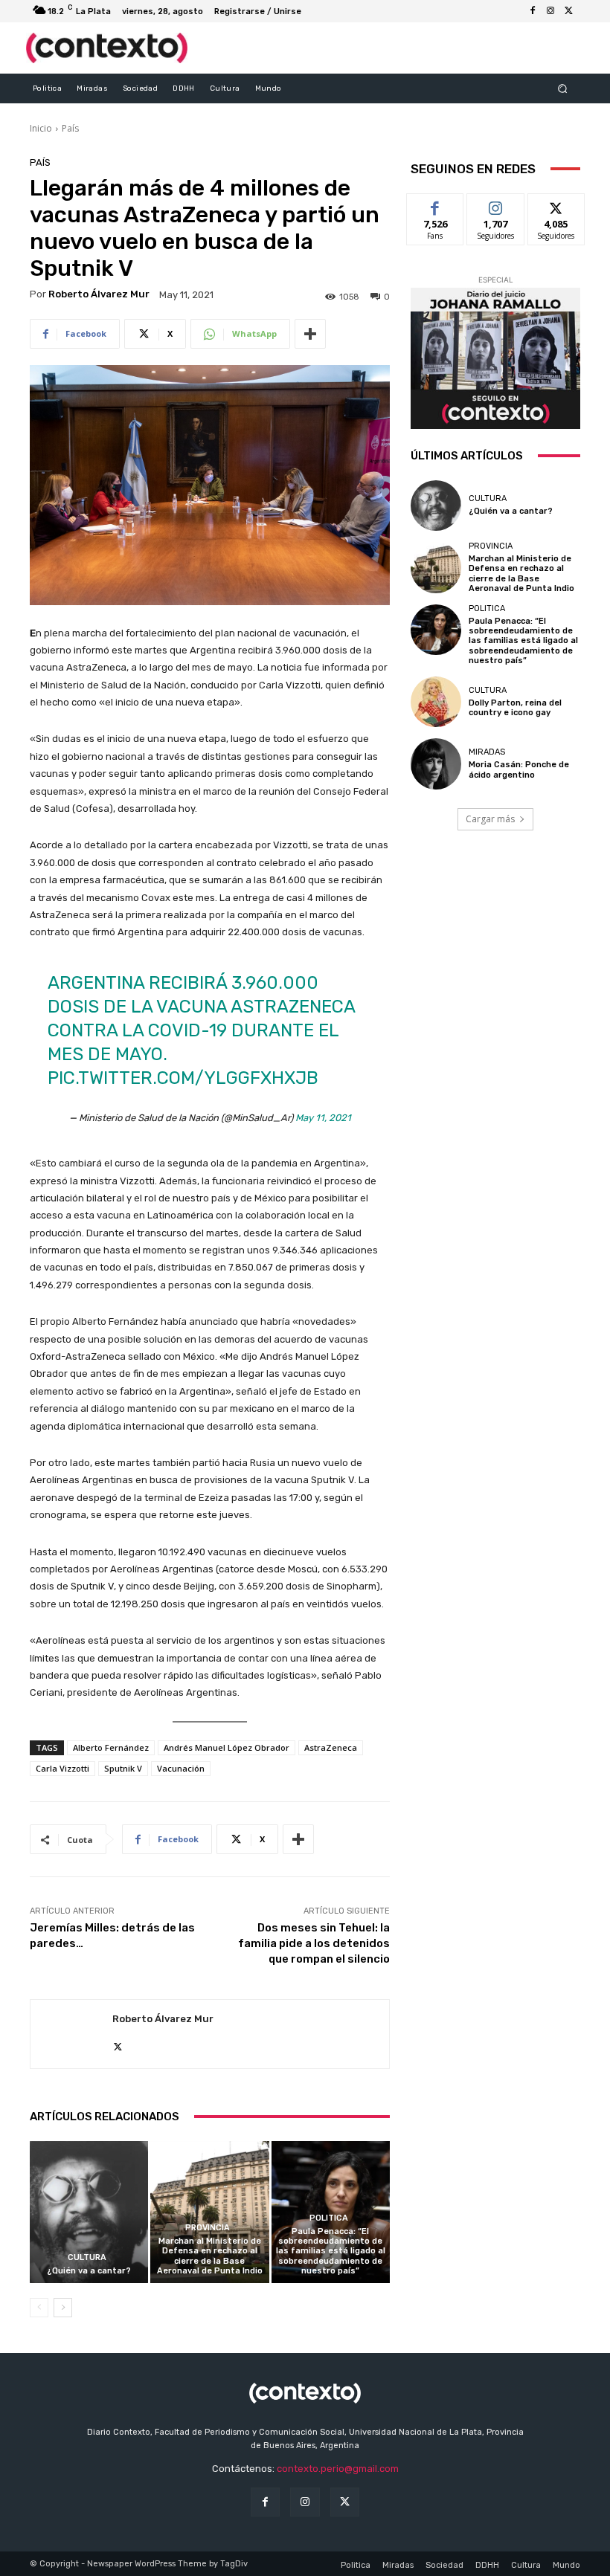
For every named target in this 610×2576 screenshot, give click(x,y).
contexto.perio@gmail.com (338, 2469)
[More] (310, 334)
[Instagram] (550, 11)
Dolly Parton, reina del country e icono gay (515, 708)
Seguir (496, 205)
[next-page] (63, 2308)
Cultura (87, 2257)
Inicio (41, 128)
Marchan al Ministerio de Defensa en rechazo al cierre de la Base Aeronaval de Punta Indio (210, 2256)
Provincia (208, 2228)
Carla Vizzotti (62, 1768)
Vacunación (181, 1768)
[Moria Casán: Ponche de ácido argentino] (436, 764)
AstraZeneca (331, 1747)
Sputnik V (123, 1768)
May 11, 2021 (323, 1118)
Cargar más (490, 819)
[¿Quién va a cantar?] (89, 2212)
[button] (563, 88)
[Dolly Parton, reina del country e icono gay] (436, 702)
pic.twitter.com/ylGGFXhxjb (183, 1078)
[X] (568, 11)
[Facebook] (533, 11)
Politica (329, 2218)
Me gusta (436, 205)
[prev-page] (39, 2308)
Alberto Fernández (111, 1747)
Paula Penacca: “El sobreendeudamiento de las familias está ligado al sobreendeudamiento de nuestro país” (331, 2251)
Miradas (487, 752)
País (70, 128)
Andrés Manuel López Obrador (227, 1747)
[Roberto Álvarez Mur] (71, 2034)
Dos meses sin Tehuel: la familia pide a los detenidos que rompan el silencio (314, 1943)
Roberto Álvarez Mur (99, 294)
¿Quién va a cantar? (89, 2271)
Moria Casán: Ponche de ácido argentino (519, 769)
